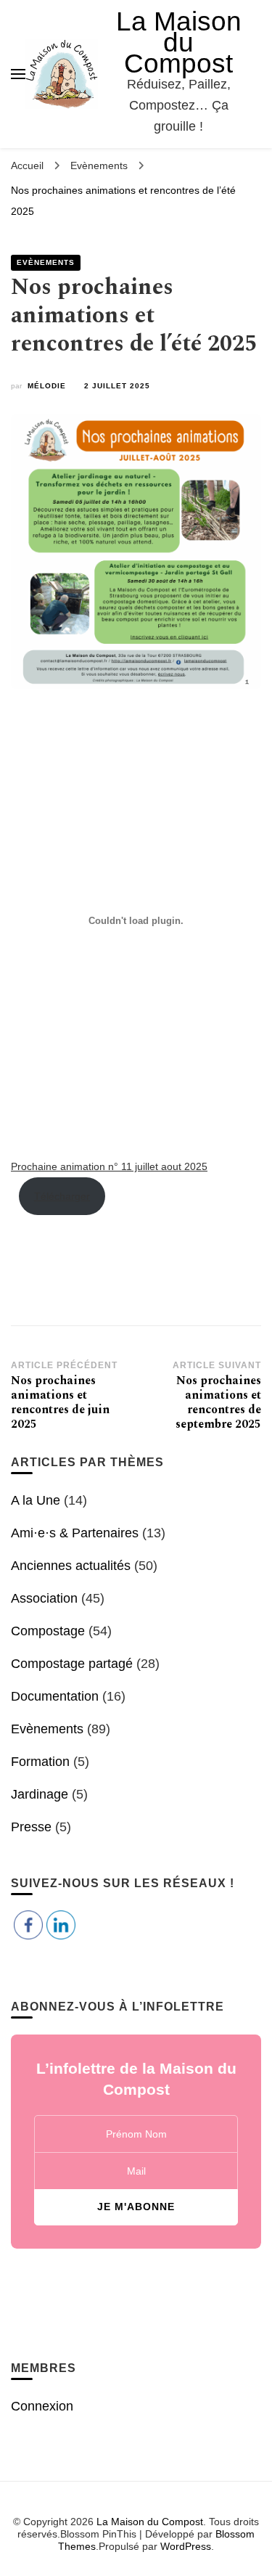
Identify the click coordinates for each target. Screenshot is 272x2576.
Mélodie (47, 386)
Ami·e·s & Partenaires (75, 1533)
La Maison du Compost (179, 42)
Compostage (48, 1631)
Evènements (46, 262)
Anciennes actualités (71, 1566)
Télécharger (62, 1196)
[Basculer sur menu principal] (18, 74)
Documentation (55, 1696)
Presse (31, 1827)
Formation (40, 1762)
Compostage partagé (72, 1664)
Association (44, 1598)
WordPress (186, 2546)
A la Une (36, 1500)
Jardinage (40, 1794)
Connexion (42, 2406)
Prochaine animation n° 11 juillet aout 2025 (109, 1166)
